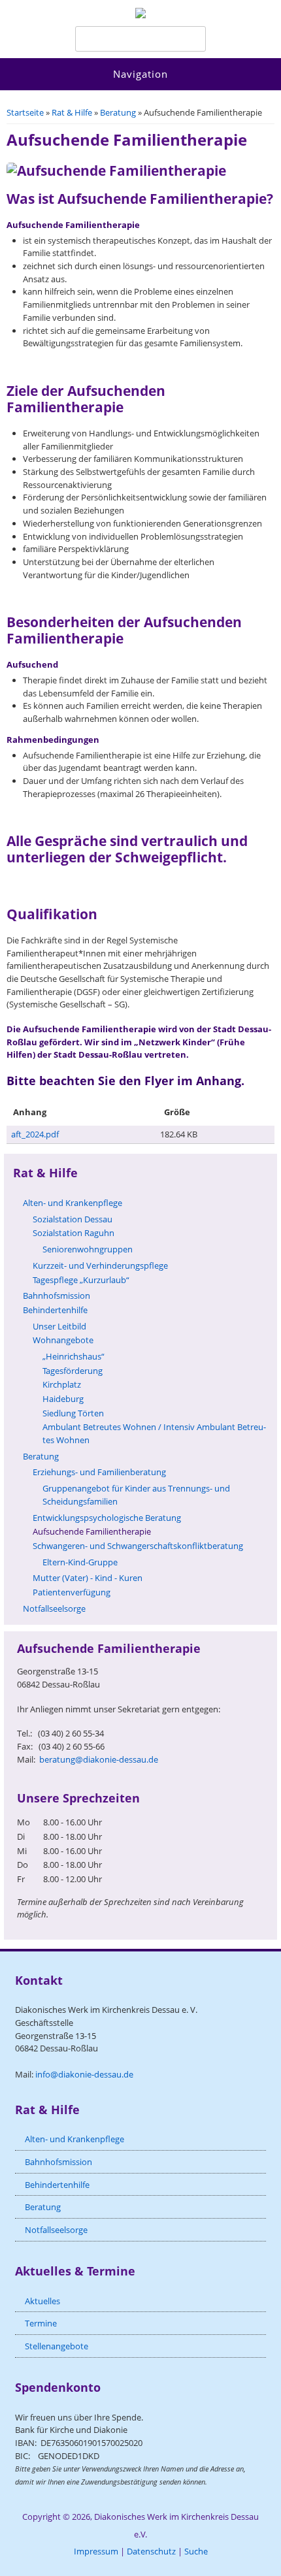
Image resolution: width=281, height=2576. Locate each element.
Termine (41, 2323)
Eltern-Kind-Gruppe (80, 1562)
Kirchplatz (62, 1384)
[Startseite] (140, 15)
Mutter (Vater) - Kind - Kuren (88, 1578)
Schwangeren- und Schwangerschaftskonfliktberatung (138, 1546)
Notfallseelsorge (54, 1608)
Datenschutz (151, 2551)
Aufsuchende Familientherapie (92, 1531)
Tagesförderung (73, 1371)
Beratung (118, 112)
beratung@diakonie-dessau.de (99, 1759)
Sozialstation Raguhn (74, 1233)
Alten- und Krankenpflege (73, 1203)
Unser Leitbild (59, 1326)
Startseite (25, 112)
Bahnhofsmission (57, 1296)
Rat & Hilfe (72, 112)
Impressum (96, 2551)
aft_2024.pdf (35, 1134)
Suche (196, 2551)
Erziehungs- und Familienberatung (99, 1472)
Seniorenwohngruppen (88, 1249)
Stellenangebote (57, 2346)
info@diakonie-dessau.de (84, 2074)
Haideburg (63, 1399)
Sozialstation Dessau (73, 1219)
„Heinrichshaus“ (74, 1356)
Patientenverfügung (72, 1592)
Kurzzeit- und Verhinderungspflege (100, 1265)
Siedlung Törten (73, 1413)
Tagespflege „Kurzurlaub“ (81, 1280)
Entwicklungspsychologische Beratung (107, 1518)
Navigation (140, 74)
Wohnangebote (63, 1340)
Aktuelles (42, 2301)
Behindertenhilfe (55, 1310)
